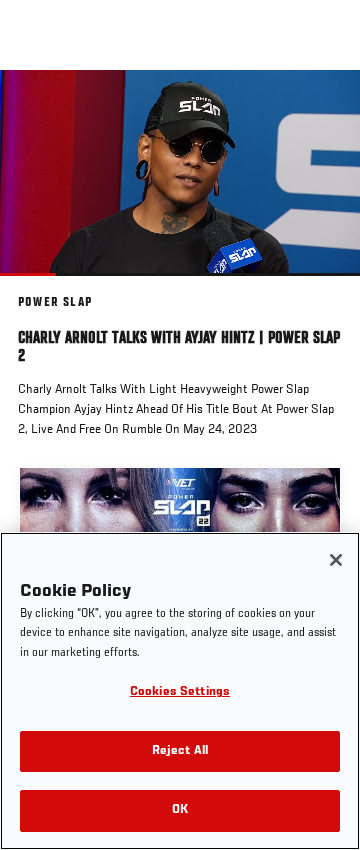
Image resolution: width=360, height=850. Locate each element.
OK (180, 810)
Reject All (180, 751)
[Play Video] (180, 172)
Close (324, 108)
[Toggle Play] (42, 288)
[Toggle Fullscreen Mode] (319, 288)
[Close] (336, 560)
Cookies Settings (180, 692)
